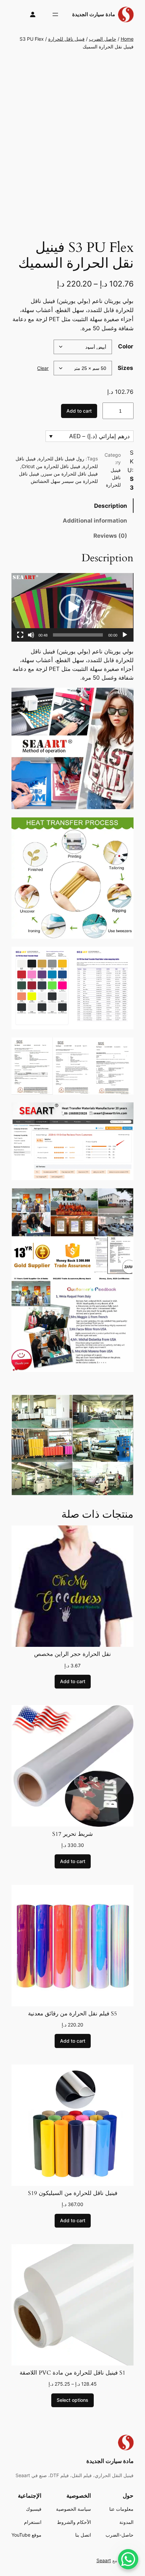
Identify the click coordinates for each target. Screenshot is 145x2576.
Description (111, 506)
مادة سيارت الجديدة (94, 14)
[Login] (33, 15)
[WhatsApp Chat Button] (128, 2559)
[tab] (72, 506)
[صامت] (31, 635)
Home (127, 39)
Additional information (95, 521)
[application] (72, 607)
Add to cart (79, 411)
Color (126, 346)
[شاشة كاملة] (20, 635)
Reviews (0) (110, 536)
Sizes (125, 368)
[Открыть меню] (55, 14)
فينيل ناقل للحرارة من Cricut (51, 466)
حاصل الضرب (103, 39)
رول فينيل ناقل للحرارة (61, 459)
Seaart (104, 2560)
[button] (72, 607)
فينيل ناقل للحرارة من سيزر (70, 474)
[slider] (78, 635)
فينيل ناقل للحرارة (66, 39)
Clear (43, 368)
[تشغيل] (125, 635)
